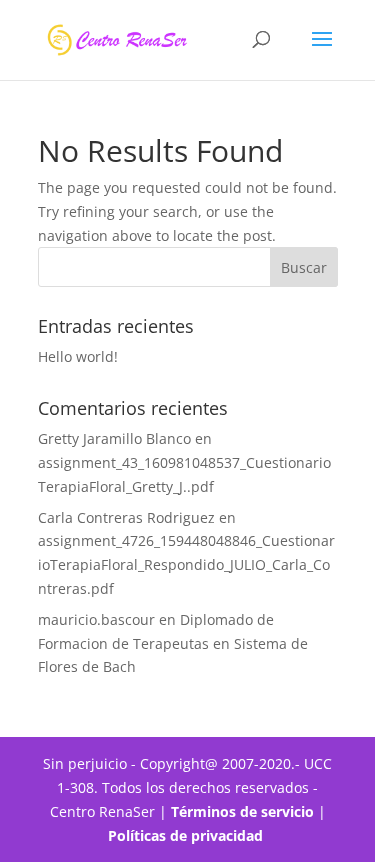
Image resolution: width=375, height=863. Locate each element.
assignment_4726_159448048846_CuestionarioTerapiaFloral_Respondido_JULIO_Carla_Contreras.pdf (186, 564)
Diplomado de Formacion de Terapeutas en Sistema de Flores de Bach (173, 643)
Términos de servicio (242, 811)
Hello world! (78, 356)
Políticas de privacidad (187, 835)
